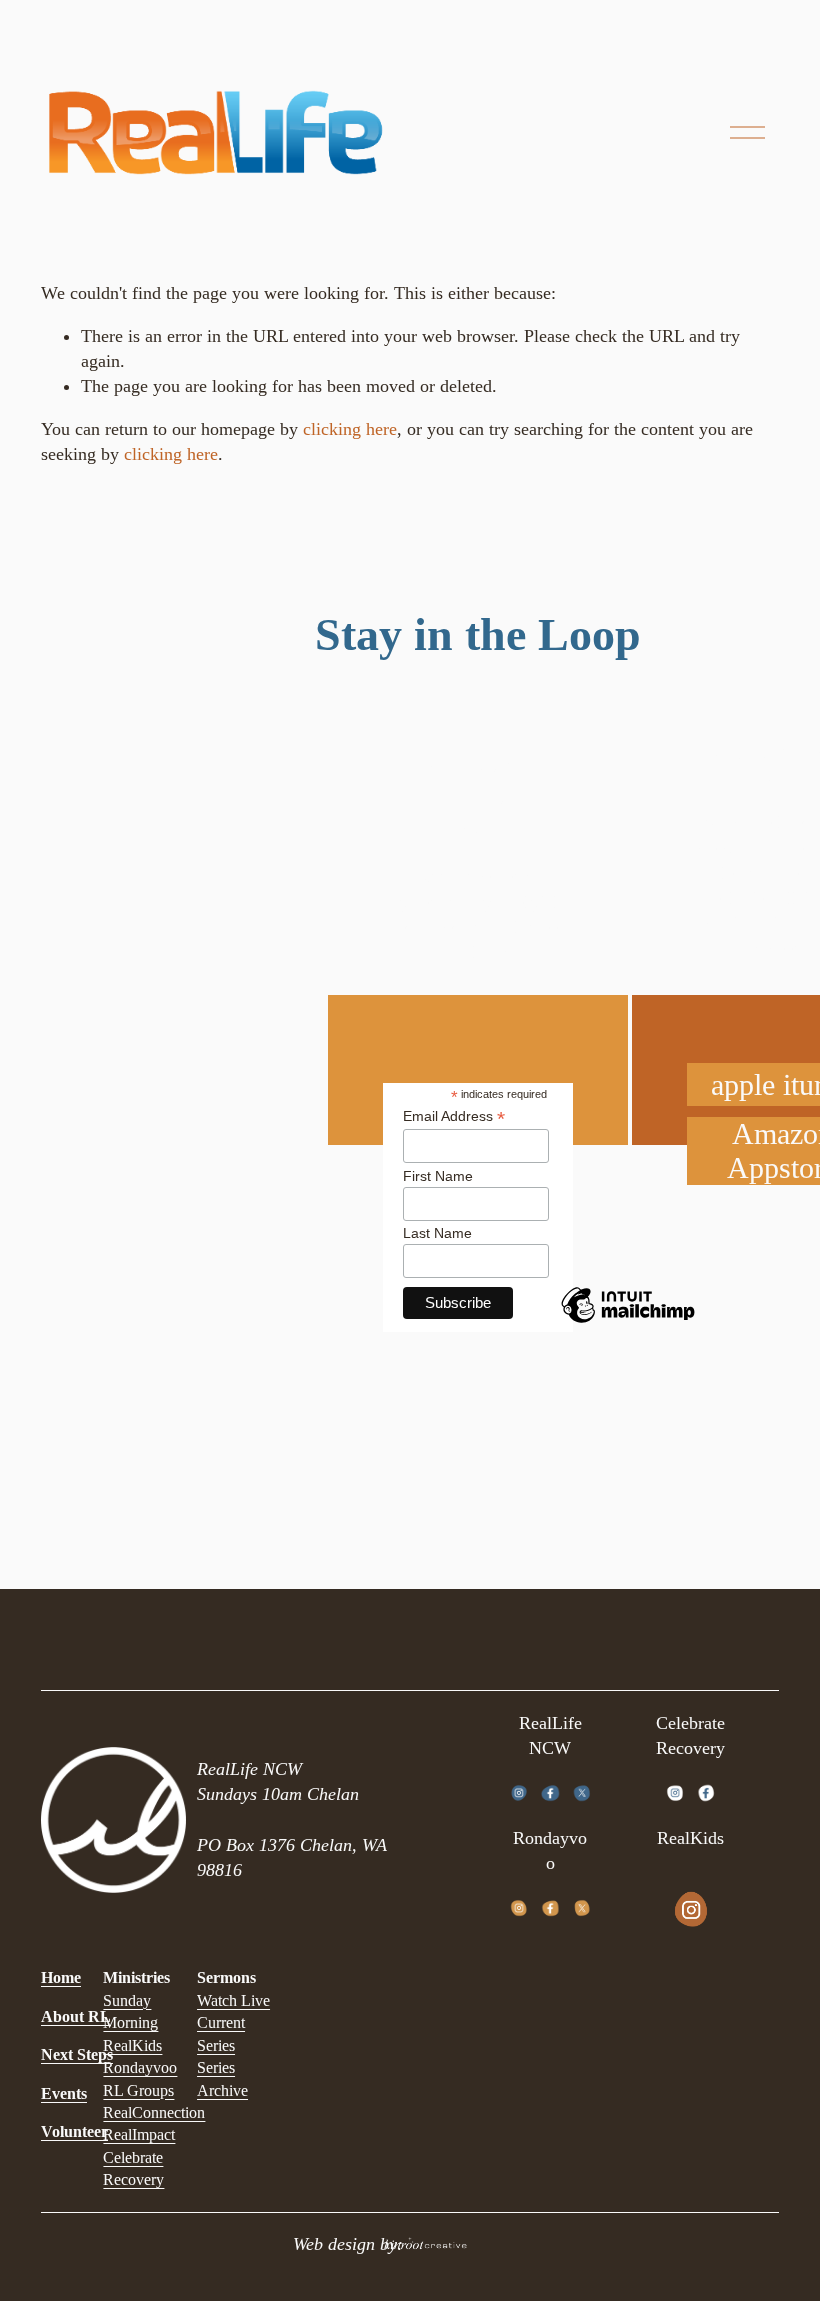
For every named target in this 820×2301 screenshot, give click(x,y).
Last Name (437, 1233)
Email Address (454, 1116)
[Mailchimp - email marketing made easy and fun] (628, 1322)
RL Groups (138, 2090)
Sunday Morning (130, 2011)
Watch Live (233, 2000)
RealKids (132, 2045)
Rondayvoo (140, 2067)
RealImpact (139, 2134)
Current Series (221, 2033)
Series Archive (222, 2078)
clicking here (350, 429)
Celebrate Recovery (133, 2168)
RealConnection (154, 2112)
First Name (438, 1176)
